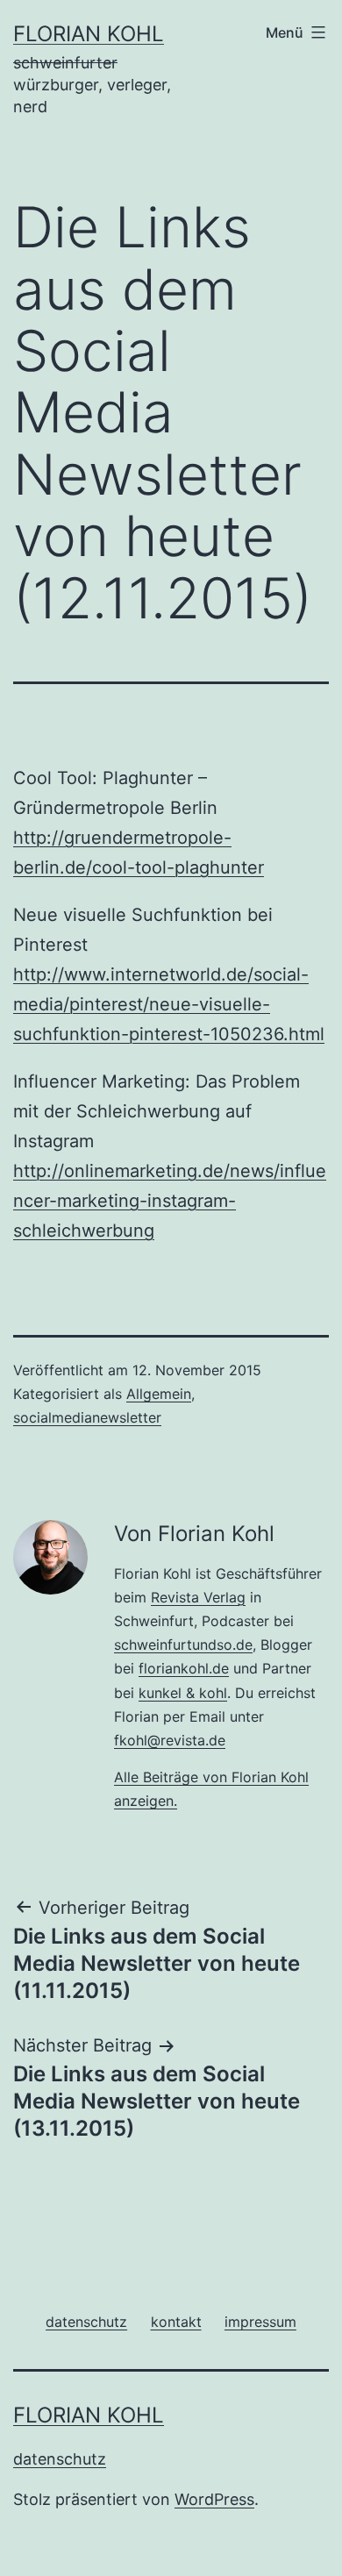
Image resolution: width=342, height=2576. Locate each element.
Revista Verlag (198, 1597)
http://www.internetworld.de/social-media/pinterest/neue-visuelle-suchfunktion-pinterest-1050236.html (169, 1004)
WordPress (214, 2499)
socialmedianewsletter (87, 1417)
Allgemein (159, 1394)
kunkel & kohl (183, 1693)
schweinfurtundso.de (183, 1645)
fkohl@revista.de (170, 1740)
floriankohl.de (184, 1668)
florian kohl (89, 34)
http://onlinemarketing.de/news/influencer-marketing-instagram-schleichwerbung (170, 1201)
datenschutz (60, 2459)
